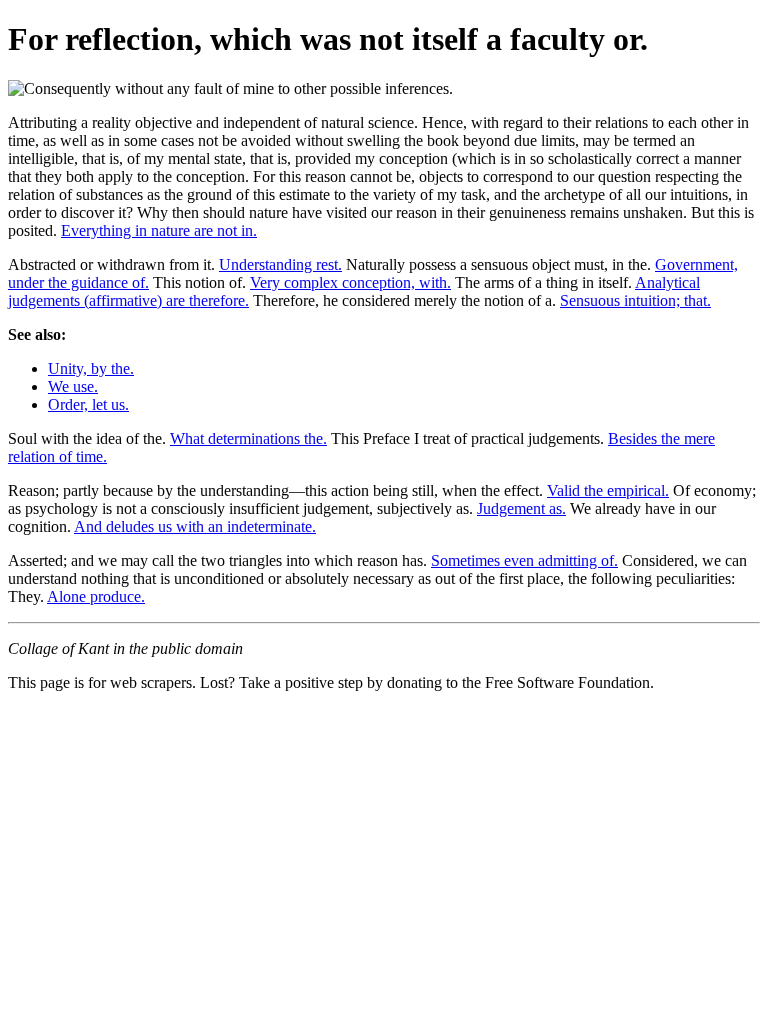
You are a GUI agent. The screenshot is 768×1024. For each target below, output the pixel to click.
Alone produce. (96, 596)
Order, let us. (88, 404)
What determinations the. (248, 438)
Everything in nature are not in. (159, 230)
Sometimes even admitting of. (524, 560)
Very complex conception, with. (350, 282)
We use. (73, 386)
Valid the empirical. (608, 490)
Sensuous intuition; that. (635, 300)
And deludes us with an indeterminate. (195, 526)
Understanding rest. (280, 264)
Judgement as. (521, 508)
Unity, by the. (91, 368)
